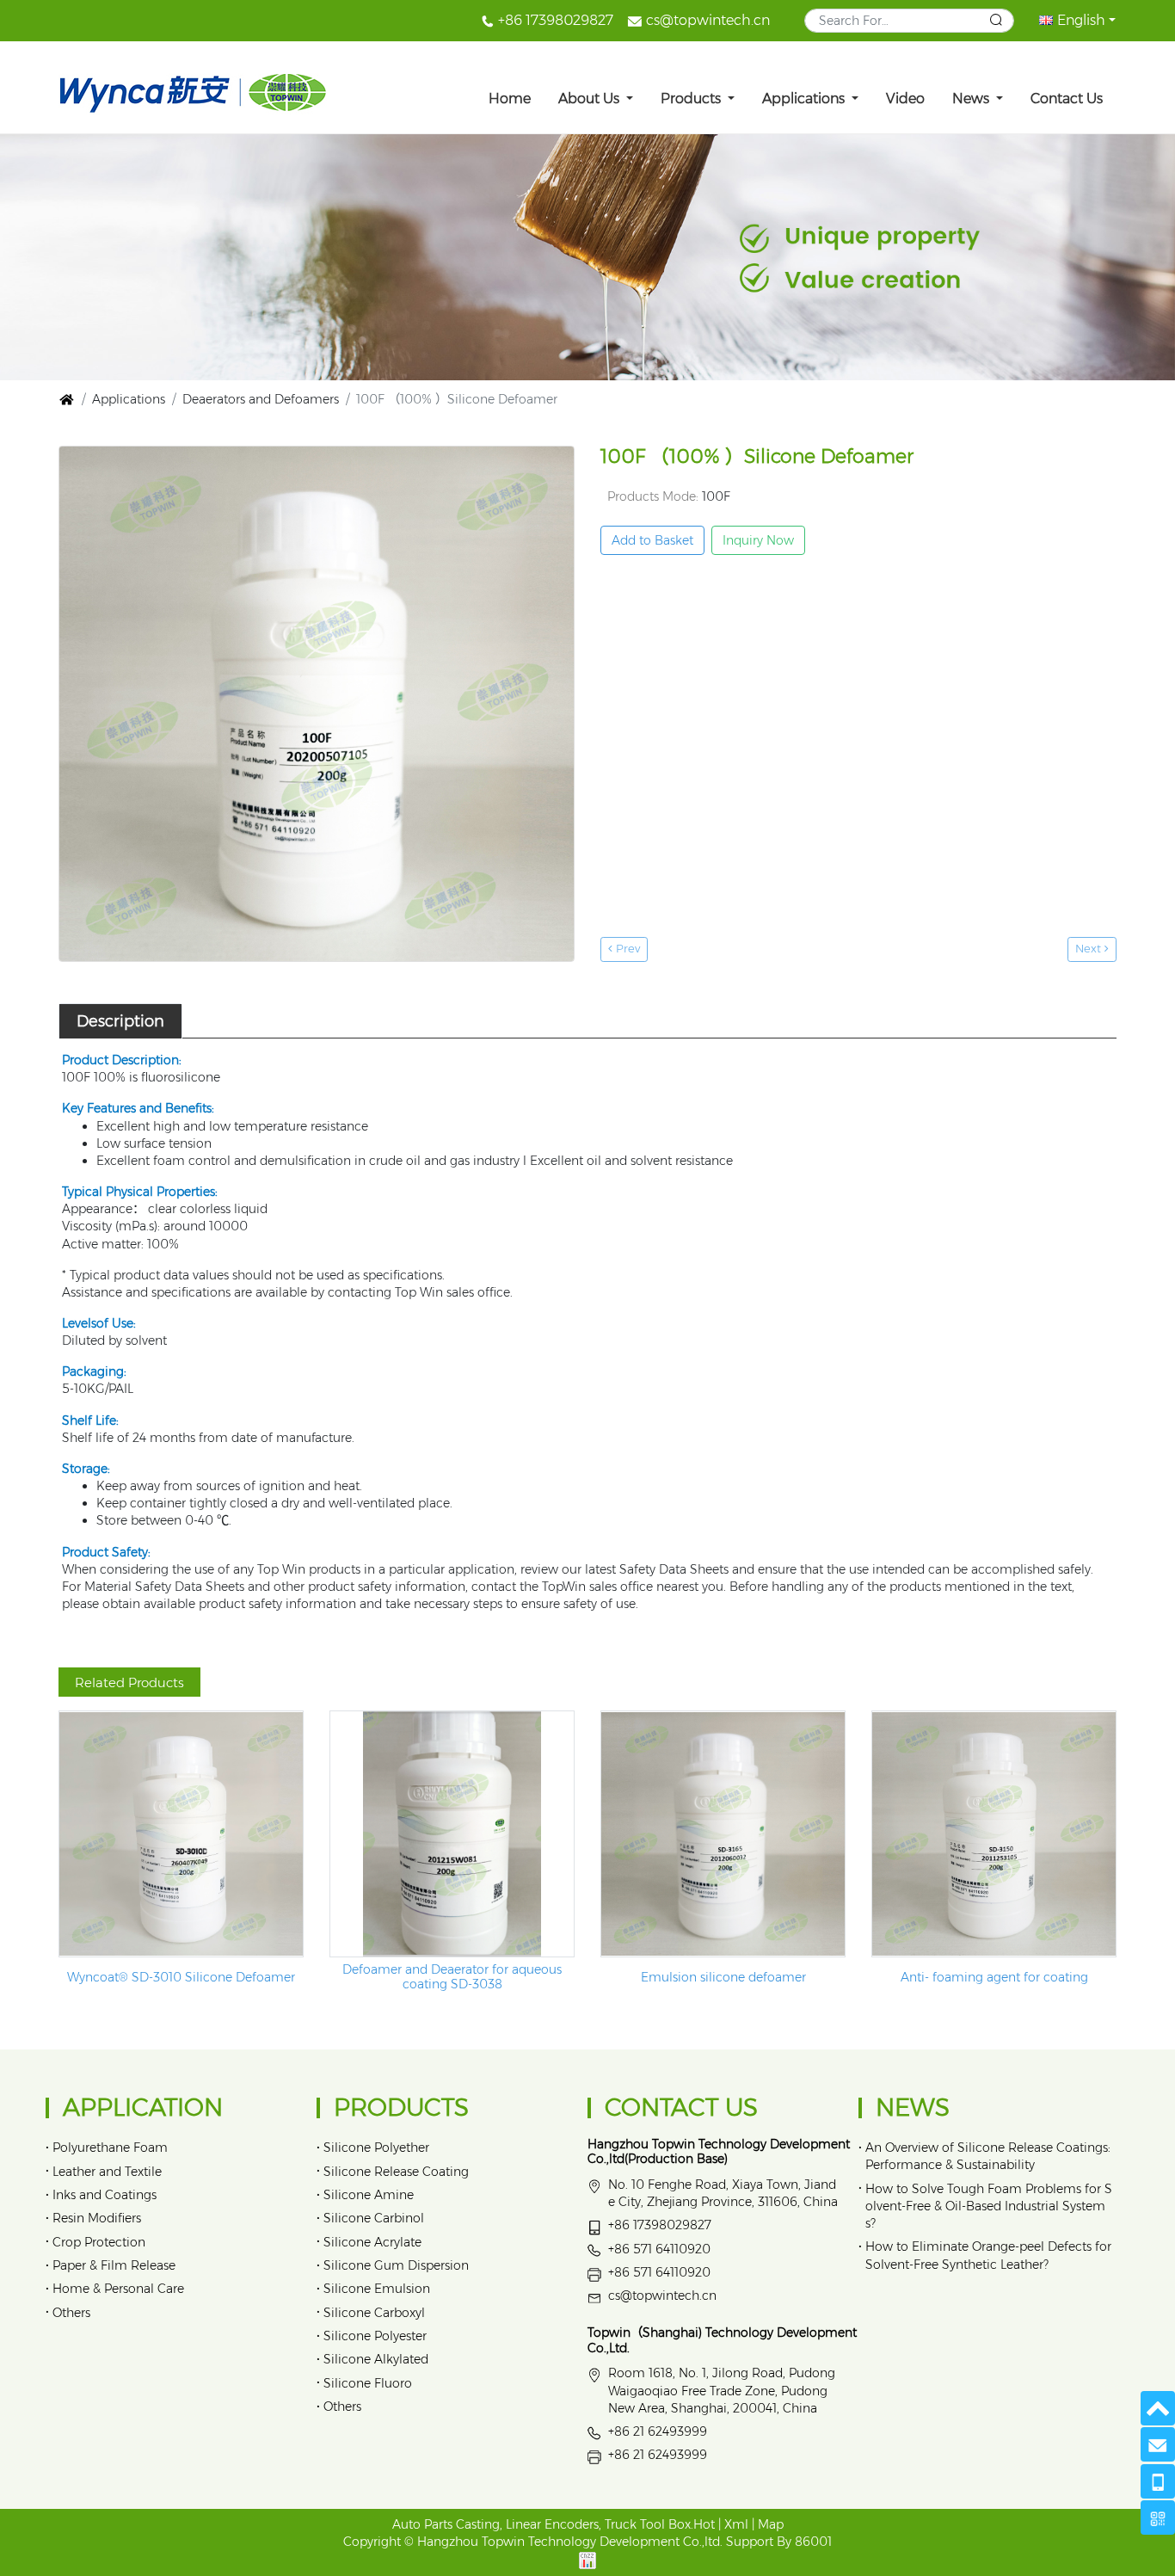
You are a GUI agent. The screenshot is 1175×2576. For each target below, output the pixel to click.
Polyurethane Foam (110, 2148)
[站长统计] (587, 2560)
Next (1090, 949)
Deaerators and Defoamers (261, 399)
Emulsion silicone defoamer (723, 1978)
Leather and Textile (107, 2172)
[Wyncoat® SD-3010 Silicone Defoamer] (181, 1834)
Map (771, 2524)
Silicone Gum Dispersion (396, 2265)
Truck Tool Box (648, 2524)
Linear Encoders (552, 2524)
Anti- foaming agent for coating (994, 1978)
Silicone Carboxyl (374, 2313)
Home (510, 99)
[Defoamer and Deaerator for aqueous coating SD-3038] (452, 1834)
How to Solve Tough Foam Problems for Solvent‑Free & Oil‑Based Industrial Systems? (989, 2206)
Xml (736, 2524)
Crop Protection (99, 2242)
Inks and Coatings (105, 2195)
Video (905, 99)
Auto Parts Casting (446, 2524)
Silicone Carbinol (374, 2218)
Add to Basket (652, 540)
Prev (626, 949)
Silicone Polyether (376, 2148)
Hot (704, 2524)
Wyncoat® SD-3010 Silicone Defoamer (181, 1978)
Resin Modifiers (97, 2218)
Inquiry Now (758, 540)
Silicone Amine (369, 2195)
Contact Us (1067, 99)
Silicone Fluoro (368, 2383)
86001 (813, 2542)
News (972, 99)
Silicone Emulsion (377, 2289)
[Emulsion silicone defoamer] (723, 1834)
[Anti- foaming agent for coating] (994, 1834)
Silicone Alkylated (376, 2359)
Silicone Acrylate (372, 2242)
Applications (805, 99)
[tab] (120, 1021)
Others (71, 2313)
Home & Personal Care (118, 2289)
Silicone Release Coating (396, 2172)
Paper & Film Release (114, 2265)
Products (692, 99)
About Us (591, 99)
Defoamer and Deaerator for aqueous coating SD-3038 (452, 1977)
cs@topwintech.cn (708, 20)
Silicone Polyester (375, 2336)
